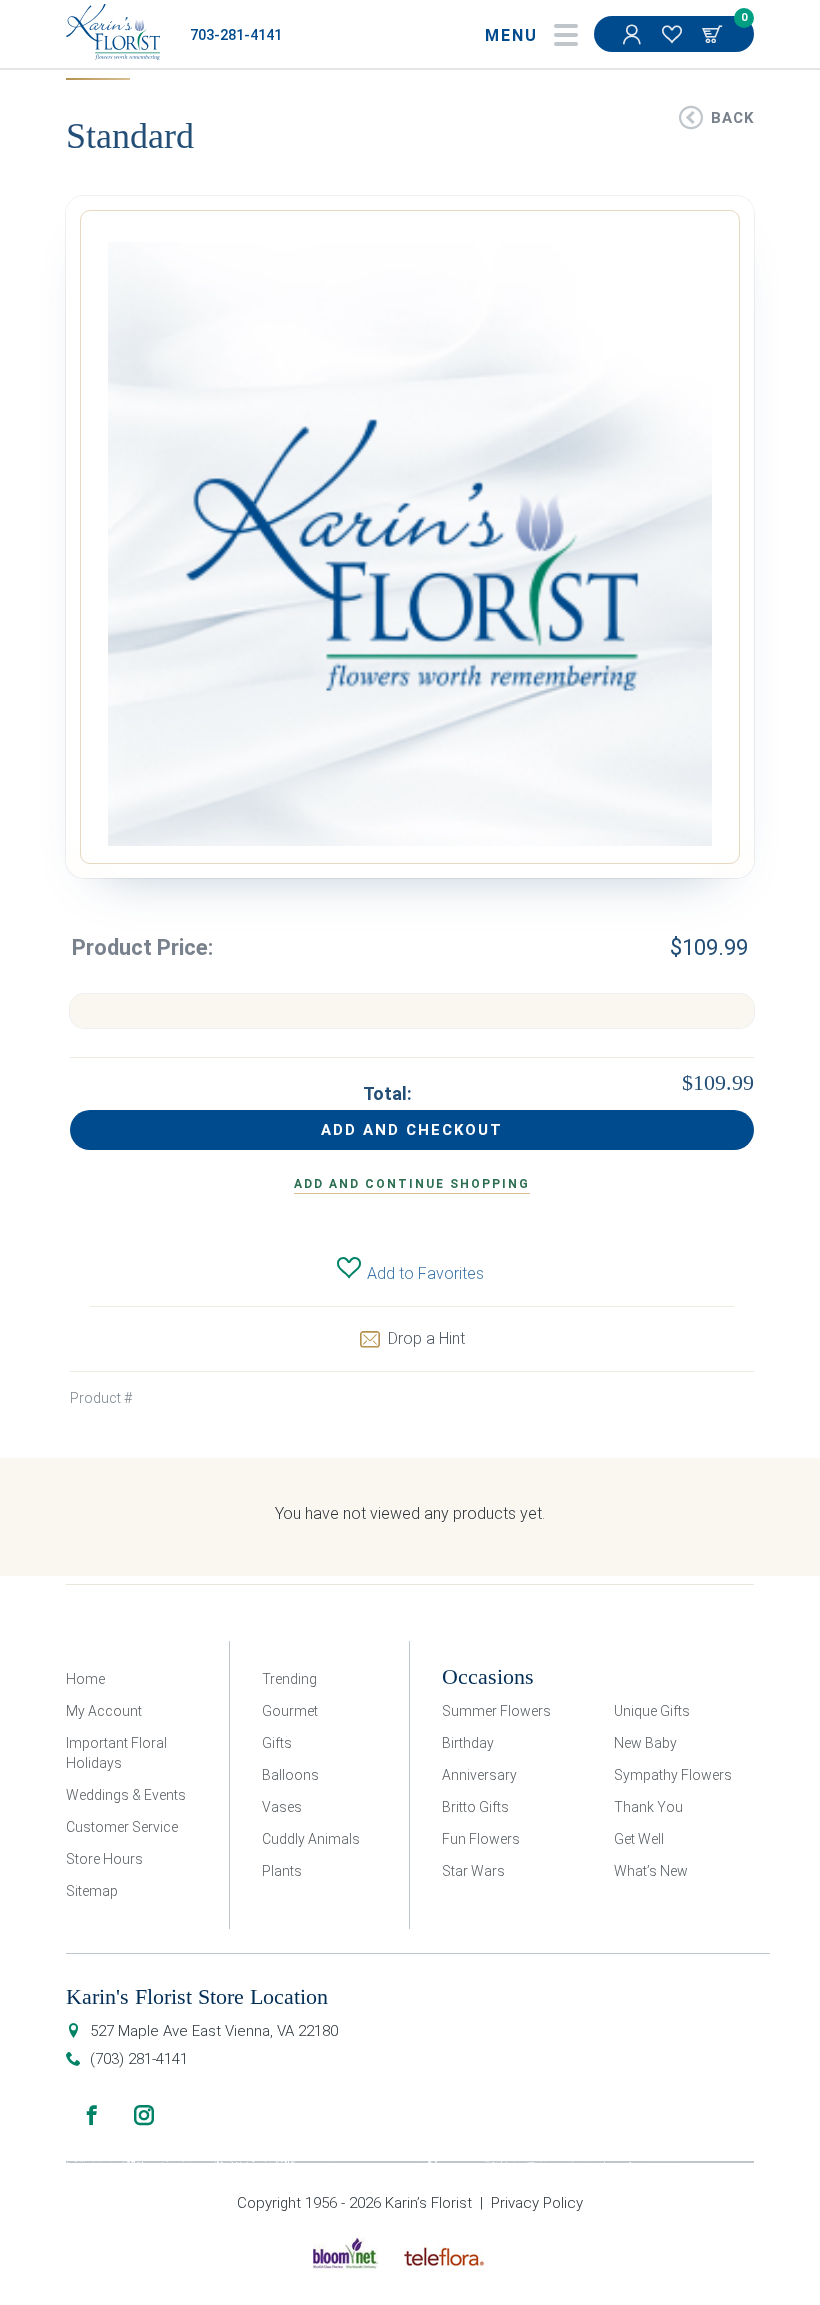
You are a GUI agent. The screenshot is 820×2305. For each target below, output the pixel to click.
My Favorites (674, 34)
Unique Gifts (652, 1711)
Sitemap (92, 1891)
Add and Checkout (412, 1130)
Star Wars (473, 1871)
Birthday (468, 1743)
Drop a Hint (426, 1338)
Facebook (92, 2115)
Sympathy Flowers (673, 1775)
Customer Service (122, 1827)
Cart (714, 34)
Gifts (277, 1743)
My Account (634, 34)
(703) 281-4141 (139, 2059)
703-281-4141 (236, 35)
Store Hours (104, 1859)
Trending (289, 1679)
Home (85, 1679)
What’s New (651, 1871)
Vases (282, 1807)
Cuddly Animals (311, 1839)
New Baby (645, 1743)
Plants (282, 1871)
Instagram (144, 2115)
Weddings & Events (126, 1795)
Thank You (648, 1807)
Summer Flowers (496, 1711)
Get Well (639, 1839)
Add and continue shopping (412, 1184)
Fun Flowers (481, 1839)
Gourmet (290, 1711)
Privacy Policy (537, 2203)
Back (732, 118)
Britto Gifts (475, 1807)
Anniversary (479, 1775)
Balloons (290, 1775)
